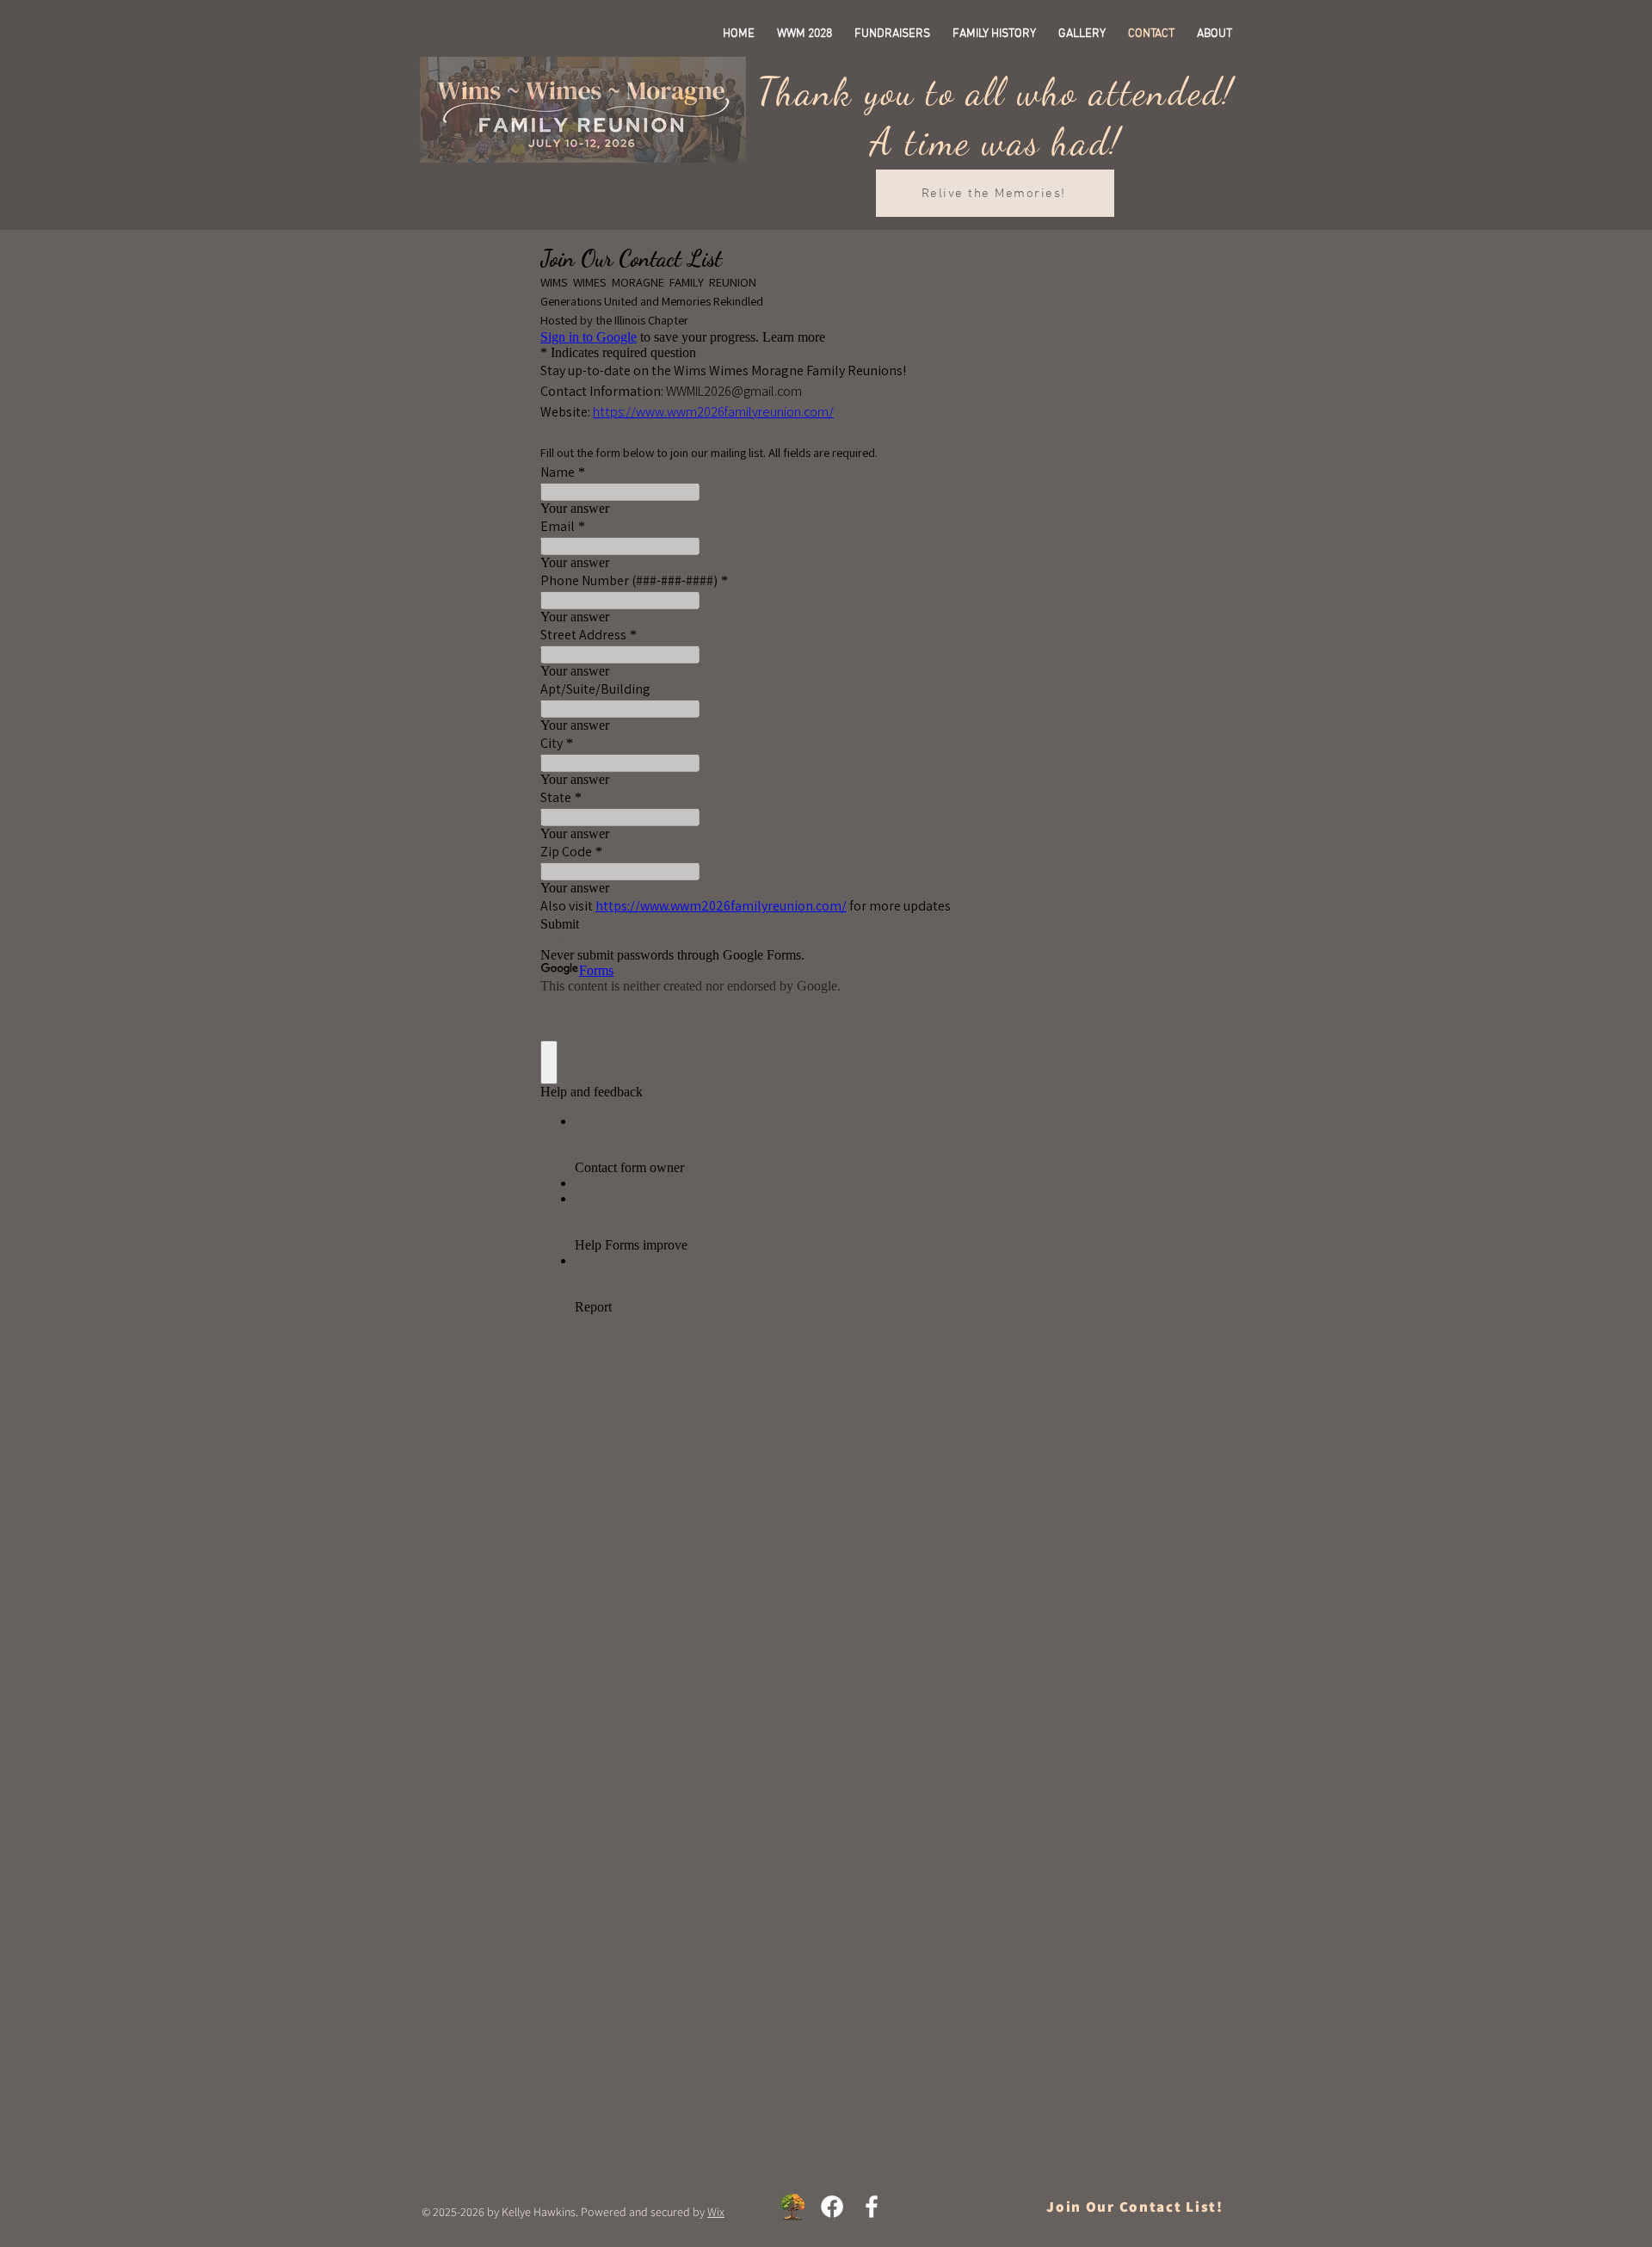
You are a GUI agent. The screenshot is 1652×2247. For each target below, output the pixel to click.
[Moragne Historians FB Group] (872, 2207)
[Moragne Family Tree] (792, 2207)
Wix (716, 2212)
